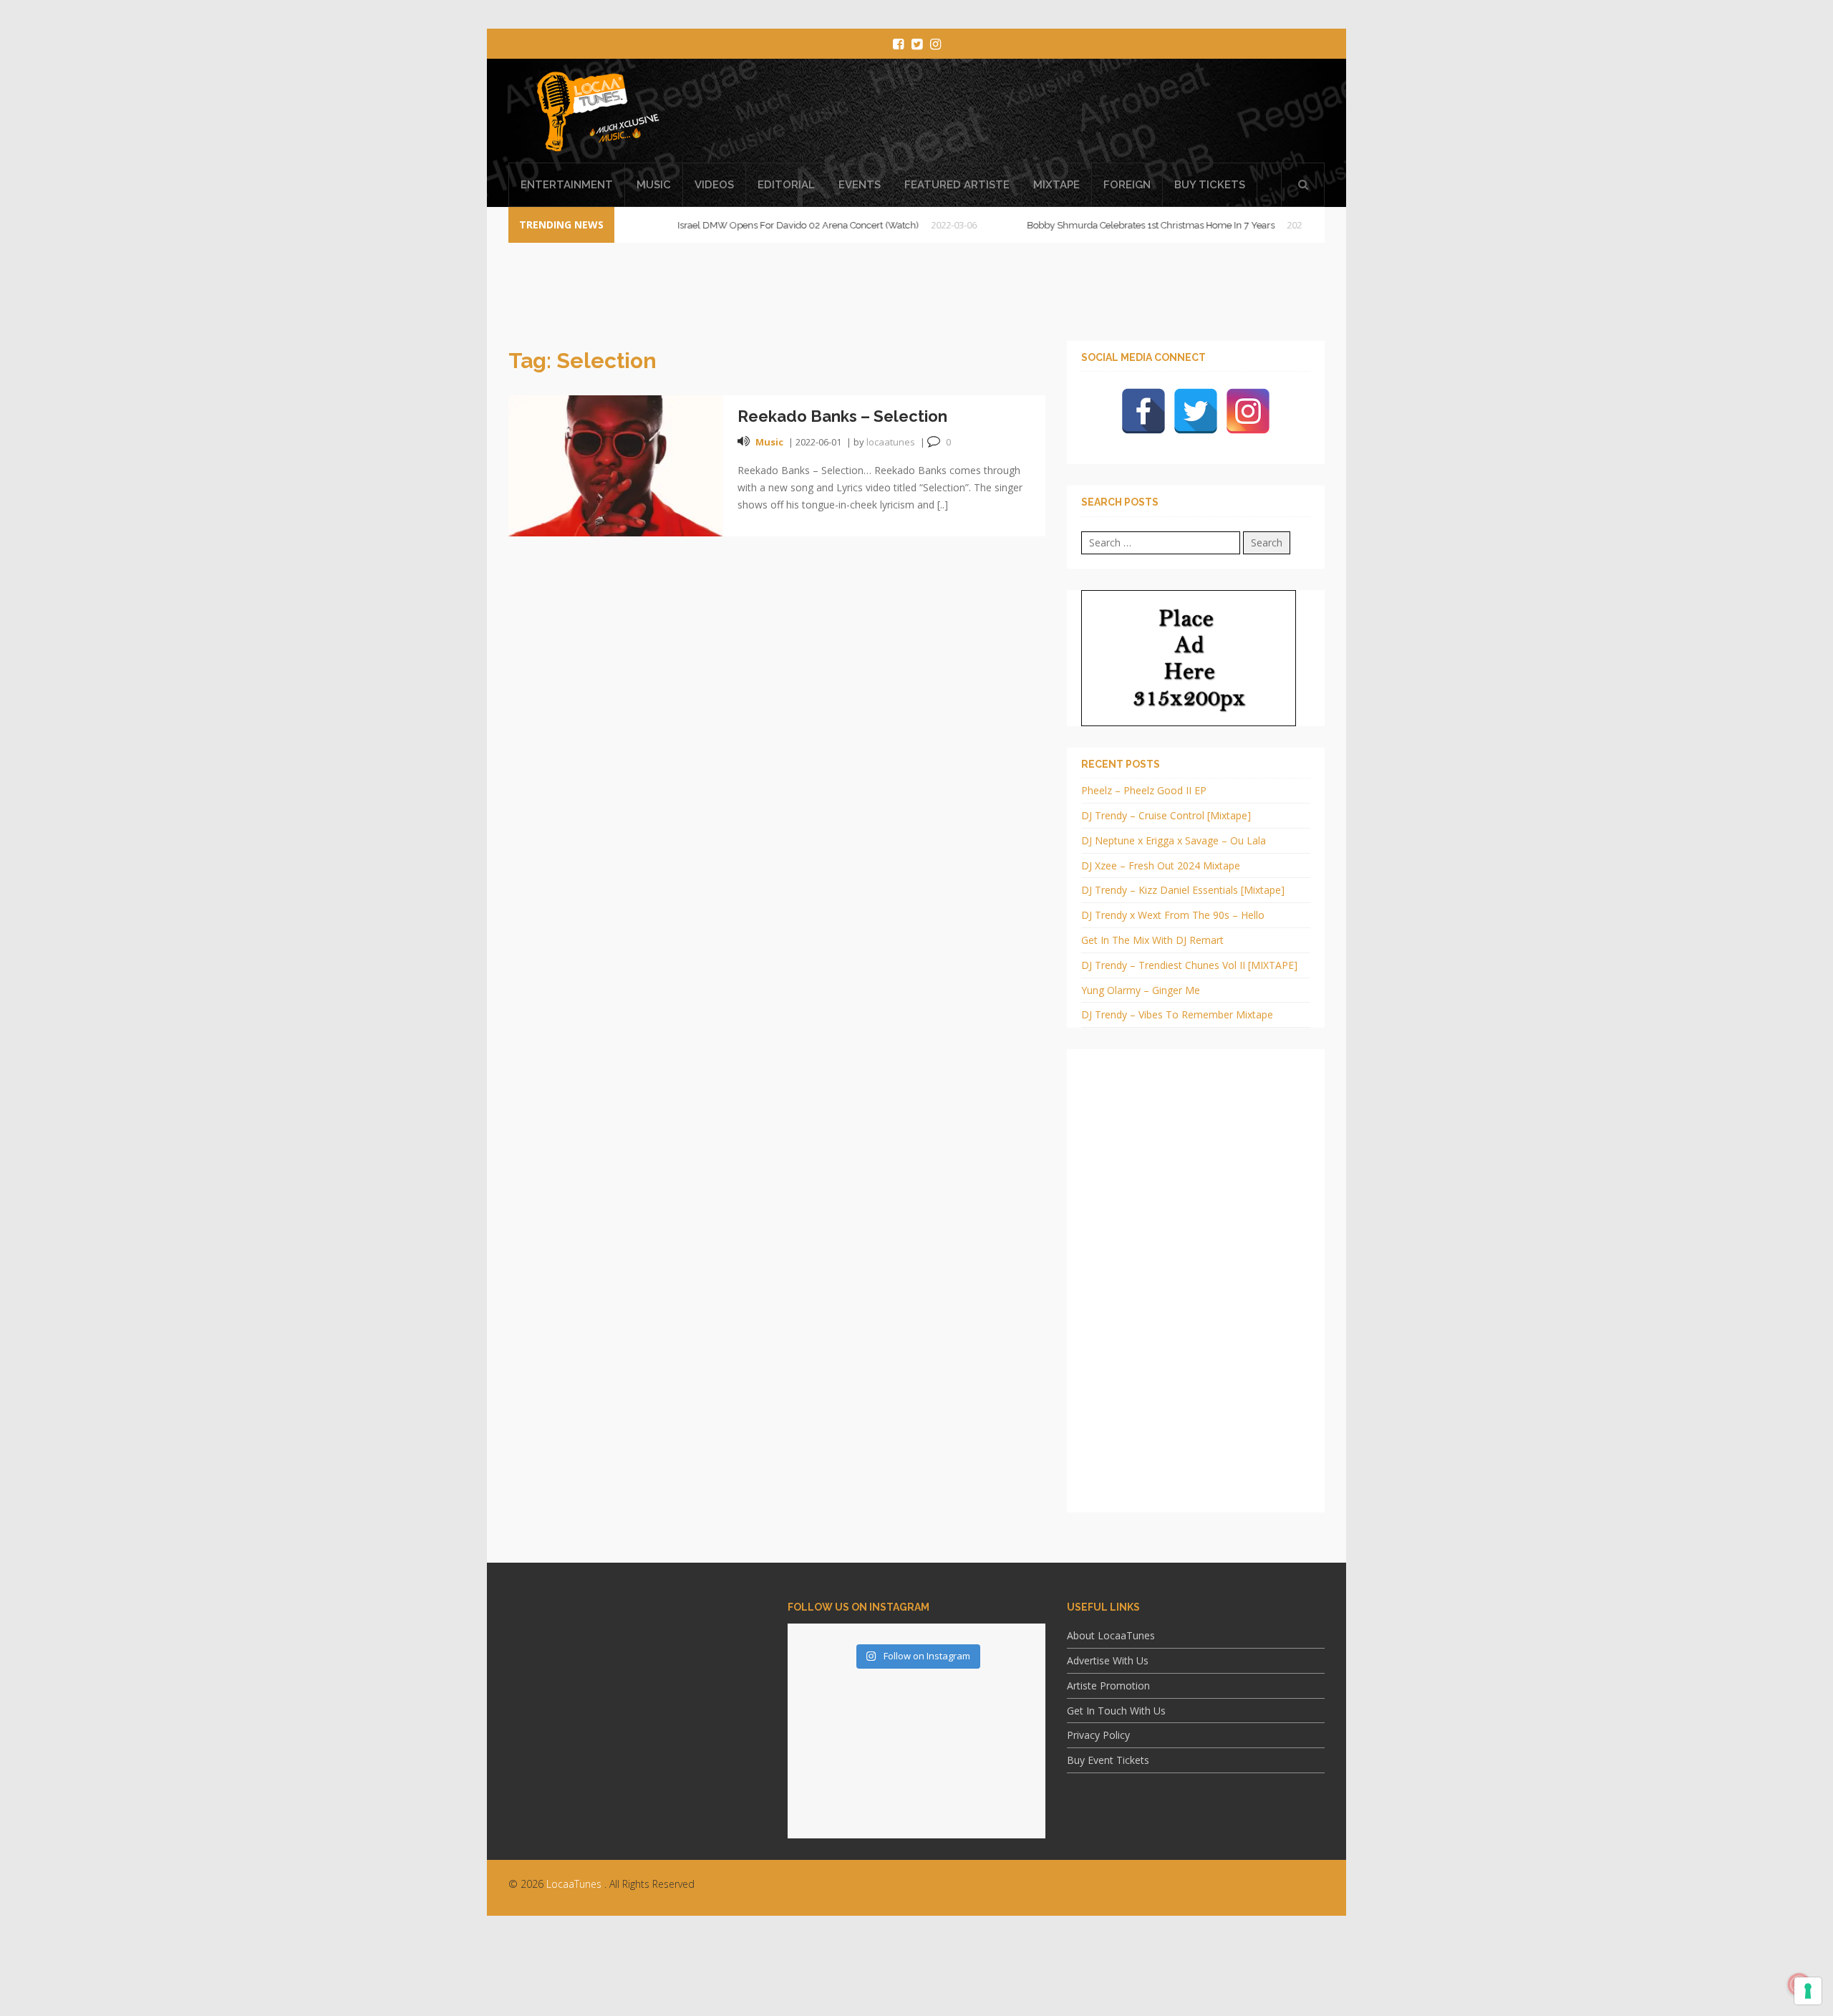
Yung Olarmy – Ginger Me (1141, 990)
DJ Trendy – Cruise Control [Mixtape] (1166, 815)
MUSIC (654, 185)
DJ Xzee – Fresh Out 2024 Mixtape (1161, 865)
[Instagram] (1248, 411)
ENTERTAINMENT (567, 185)
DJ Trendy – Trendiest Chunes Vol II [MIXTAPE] (1189, 965)
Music (769, 442)
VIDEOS (714, 185)
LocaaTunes (574, 1884)
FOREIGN (1127, 185)
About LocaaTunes (1111, 1635)
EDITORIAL (786, 185)
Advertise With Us (1108, 1660)
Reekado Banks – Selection (842, 416)
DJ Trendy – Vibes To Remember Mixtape (1177, 1014)
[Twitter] (1196, 411)
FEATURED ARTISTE (957, 185)
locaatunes (891, 442)
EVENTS (860, 185)
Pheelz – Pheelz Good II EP (1144, 790)
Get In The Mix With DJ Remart (1152, 940)
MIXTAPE (1056, 185)
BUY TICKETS (1210, 185)
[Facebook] (1143, 411)
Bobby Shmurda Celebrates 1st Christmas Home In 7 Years (1094, 225)
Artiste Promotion (1108, 1685)
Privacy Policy (1098, 1735)
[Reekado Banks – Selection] (616, 464)
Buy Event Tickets (1108, 1760)
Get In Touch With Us (1116, 1711)
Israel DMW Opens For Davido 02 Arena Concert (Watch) (741, 225)
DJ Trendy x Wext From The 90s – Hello (1173, 915)
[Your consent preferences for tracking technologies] (1808, 1991)
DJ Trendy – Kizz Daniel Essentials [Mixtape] (1183, 890)
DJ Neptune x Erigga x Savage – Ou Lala (1174, 840)
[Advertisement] (916, 1977)
